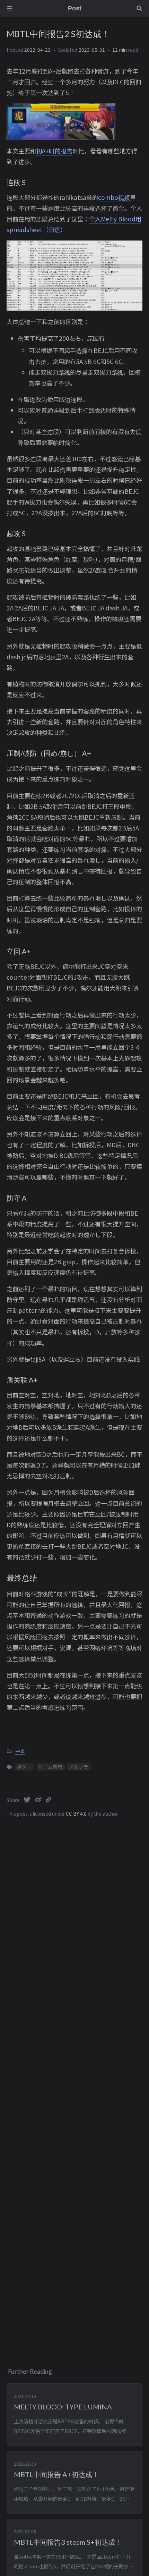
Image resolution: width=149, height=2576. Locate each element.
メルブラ (79, 1767)
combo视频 (114, 197)
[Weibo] (39, 1799)
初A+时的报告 (54, 151)
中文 (20, 1751)
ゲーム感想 (50, 1767)
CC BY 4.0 (77, 1814)
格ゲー (24, 1767)
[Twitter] (28, 1799)
